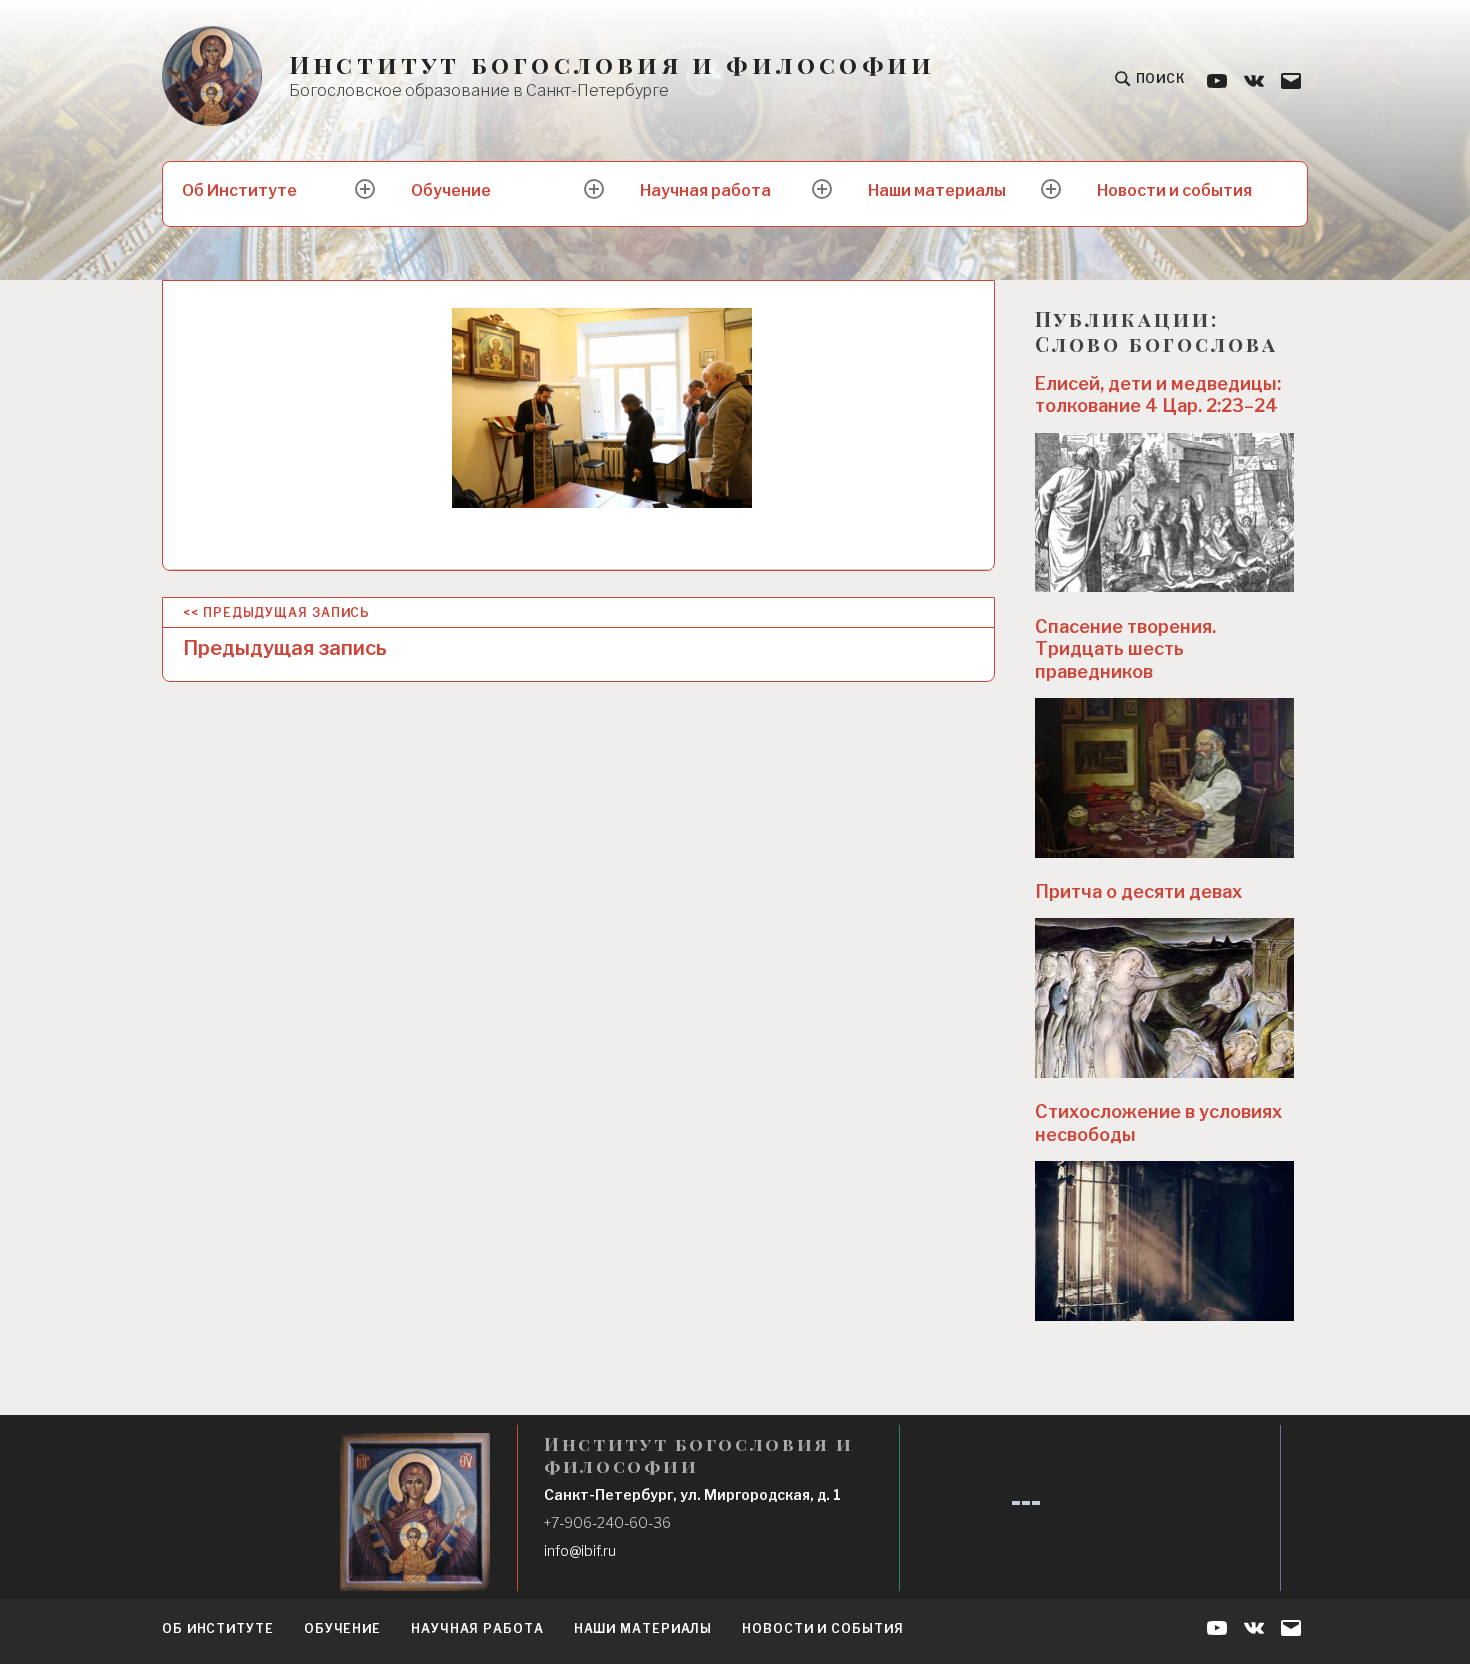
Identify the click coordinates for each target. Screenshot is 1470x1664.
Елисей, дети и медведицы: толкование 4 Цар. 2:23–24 (1158, 395)
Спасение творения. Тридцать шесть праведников (1125, 649)
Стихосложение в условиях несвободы (1158, 1123)
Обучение (451, 190)
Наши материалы (937, 190)
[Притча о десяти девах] (1165, 998)
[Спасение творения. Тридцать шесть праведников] (1165, 778)
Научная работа (705, 190)
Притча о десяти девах (1138, 891)
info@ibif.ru (580, 1550)
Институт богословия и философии (612, 64)
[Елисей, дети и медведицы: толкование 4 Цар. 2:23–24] (1165, 513)
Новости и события (1174, 190)
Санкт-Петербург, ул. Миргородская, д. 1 (692, 1494)
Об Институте (239, 190)
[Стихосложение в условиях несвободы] (1165, 1241)
